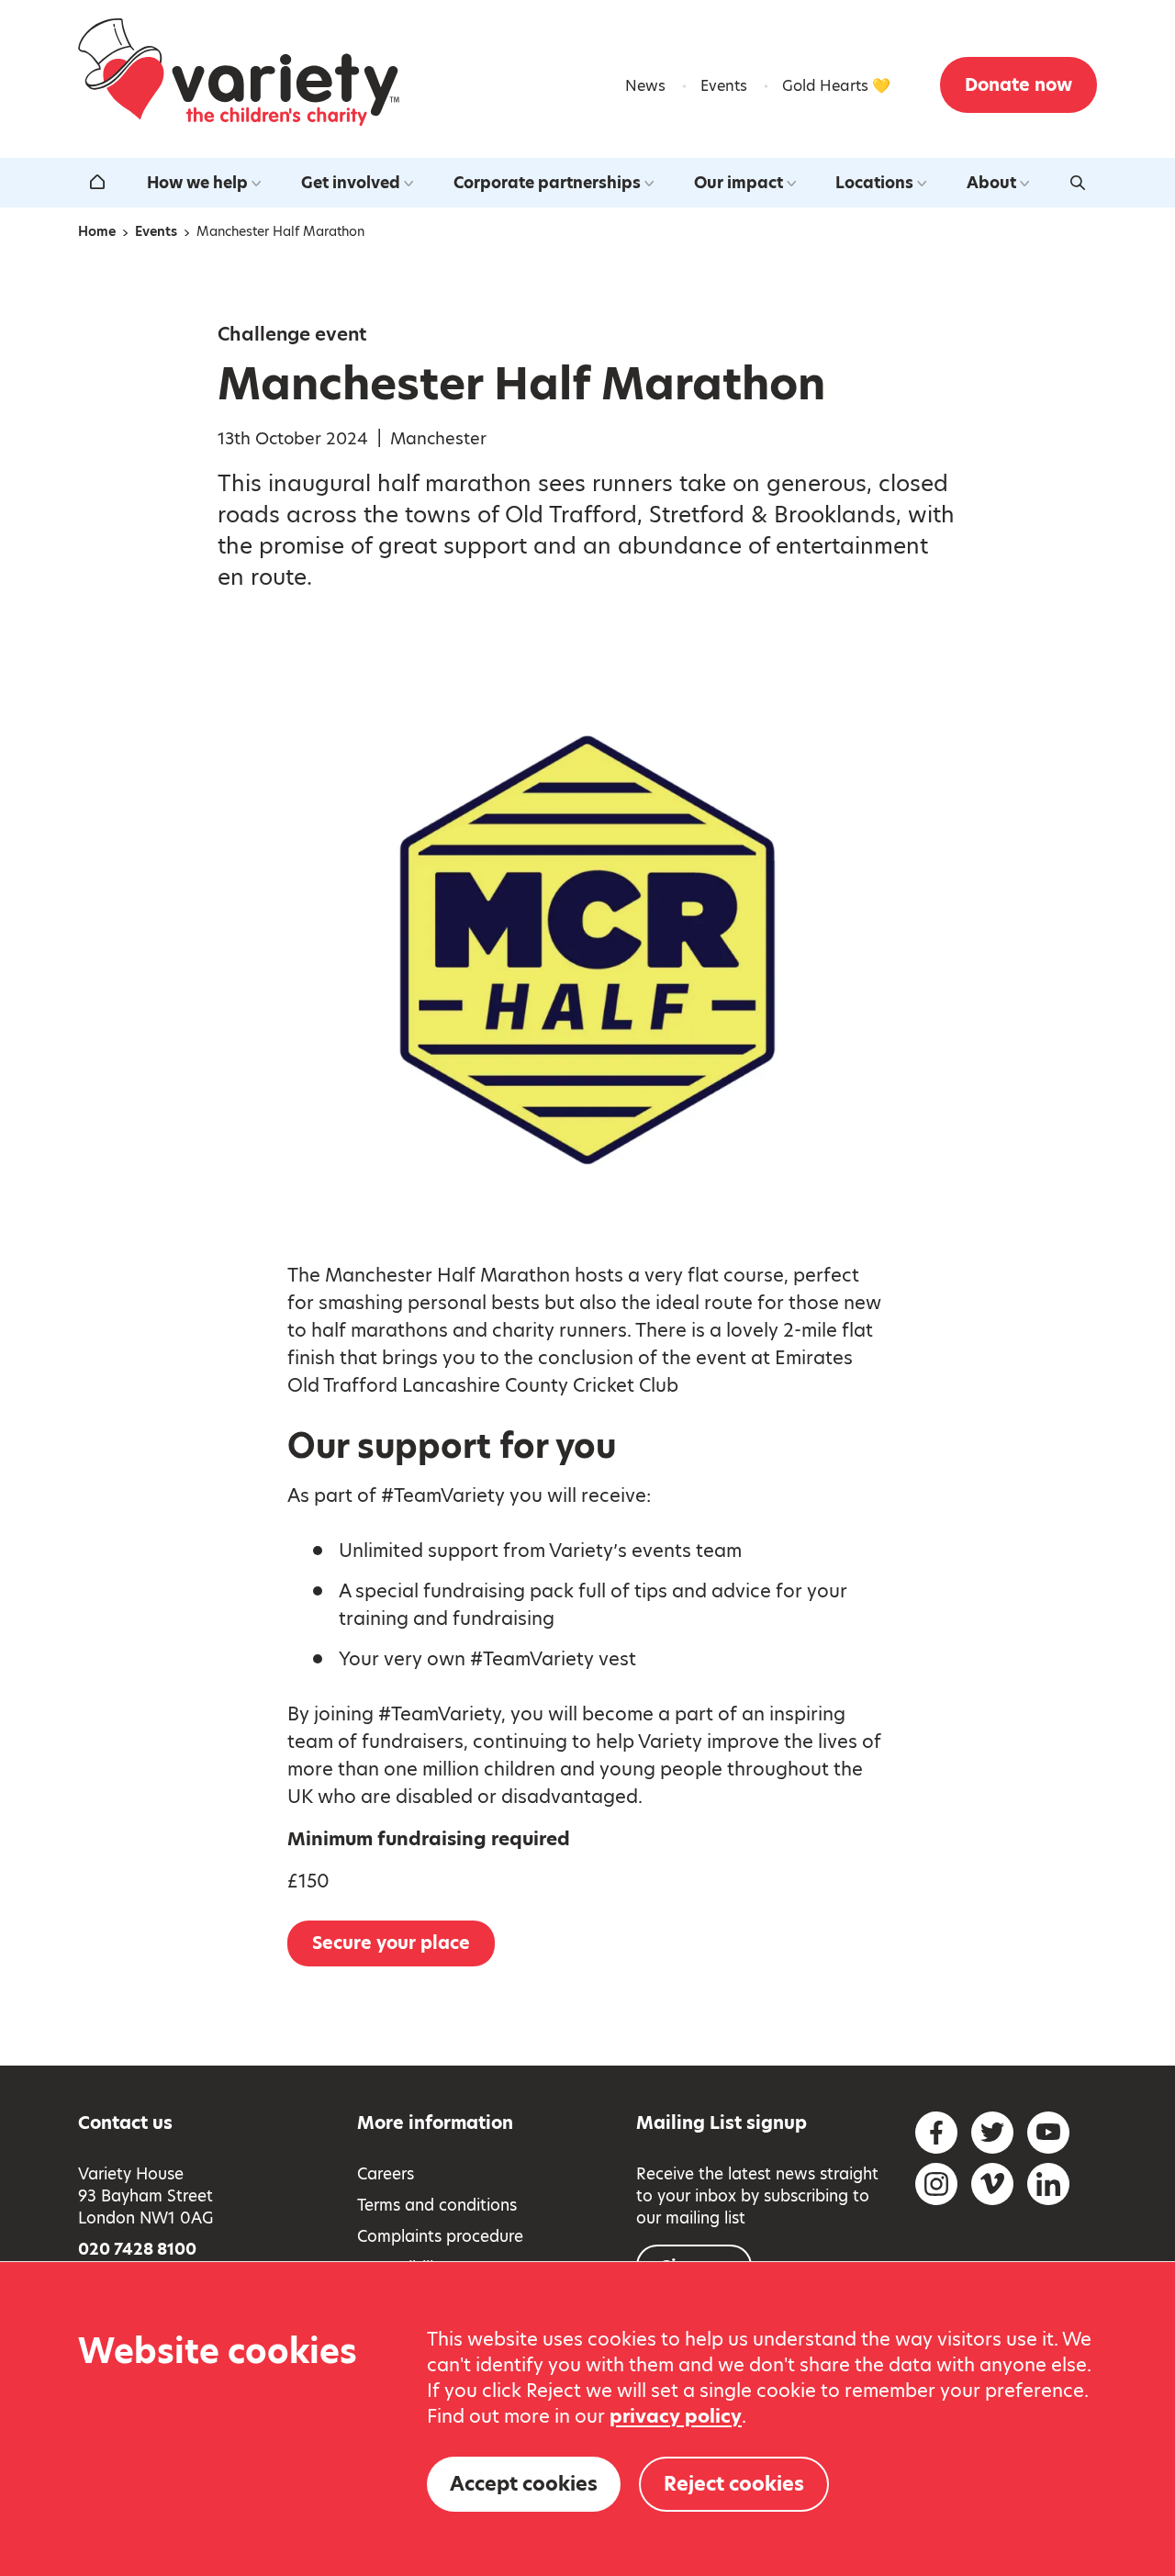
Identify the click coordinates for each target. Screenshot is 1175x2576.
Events (724, 86)
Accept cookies (524, 2484)
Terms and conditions (437, 2205)
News (645, 86)
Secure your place (391, 1943)
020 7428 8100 (137, 2249)
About (991, 183)
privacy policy (676, 2416)
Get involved (351, 183)
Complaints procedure (440, 2236)
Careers (386, 2174)
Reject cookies (734, 2484)
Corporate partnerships (547, 183)
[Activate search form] (1078, 183)
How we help (197, 183)
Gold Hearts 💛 (836, 86)
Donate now (1018, 85)
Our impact (739, 183)
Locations (874, 183)
